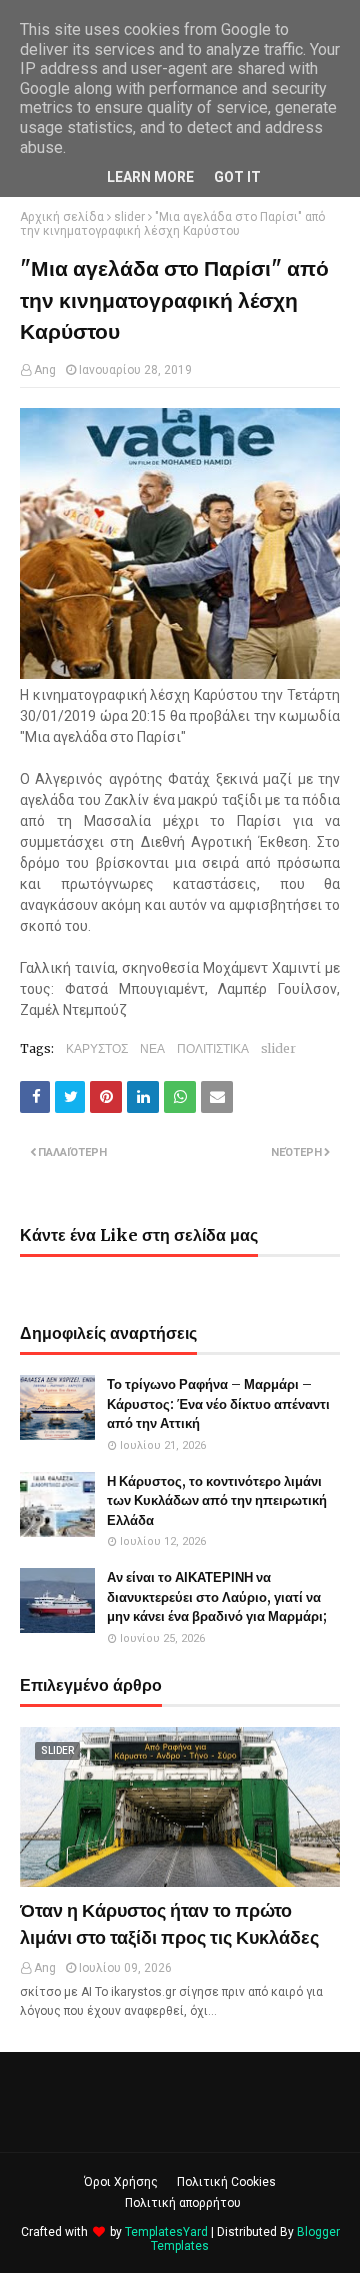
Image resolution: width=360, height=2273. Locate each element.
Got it (237, 177)
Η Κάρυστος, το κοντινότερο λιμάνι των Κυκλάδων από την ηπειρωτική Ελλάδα (217, 1501)
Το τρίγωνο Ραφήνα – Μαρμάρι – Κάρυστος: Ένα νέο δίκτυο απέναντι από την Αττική (218, 1404)
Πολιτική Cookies (226, 2182)
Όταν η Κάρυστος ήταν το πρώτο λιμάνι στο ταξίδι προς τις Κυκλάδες (169, 1924)
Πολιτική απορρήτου (183, 2203)
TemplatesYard (166, 2232)
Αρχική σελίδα (62, 217)
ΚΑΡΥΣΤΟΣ (97, 1048)
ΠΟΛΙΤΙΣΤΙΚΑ (213, 1048)
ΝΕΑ (152, 1048)
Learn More (150, 177)
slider (129, 217)
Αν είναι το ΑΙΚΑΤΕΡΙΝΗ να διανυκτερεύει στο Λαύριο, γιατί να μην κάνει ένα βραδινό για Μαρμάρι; (217, 1597)
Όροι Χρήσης (121, 2182)
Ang (45, 370)
